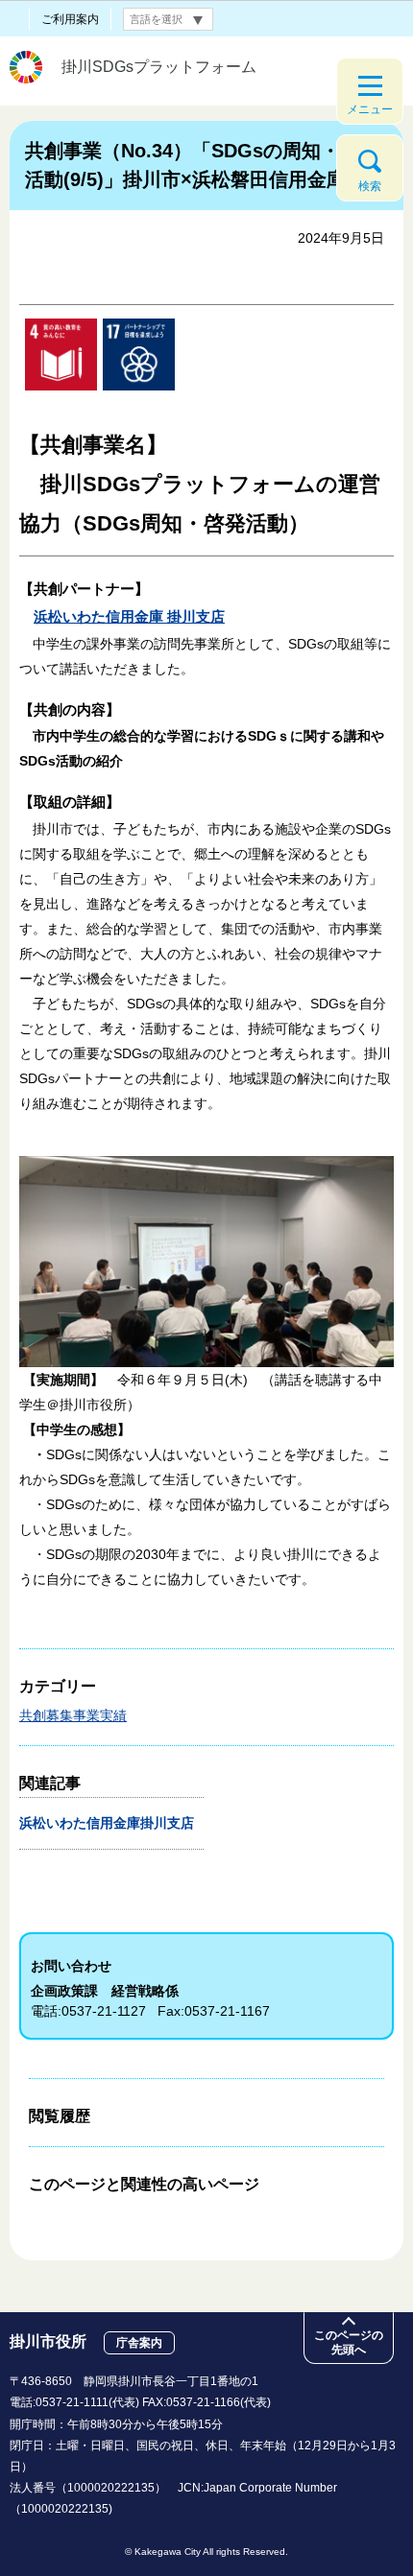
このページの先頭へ (349, 2342)
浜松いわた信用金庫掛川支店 (114, 1823)
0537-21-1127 (104, 2011)
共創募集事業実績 (73, 1715)
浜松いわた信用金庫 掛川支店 (129, 616)
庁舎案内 (139, 2343)
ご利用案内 (70, 19)
